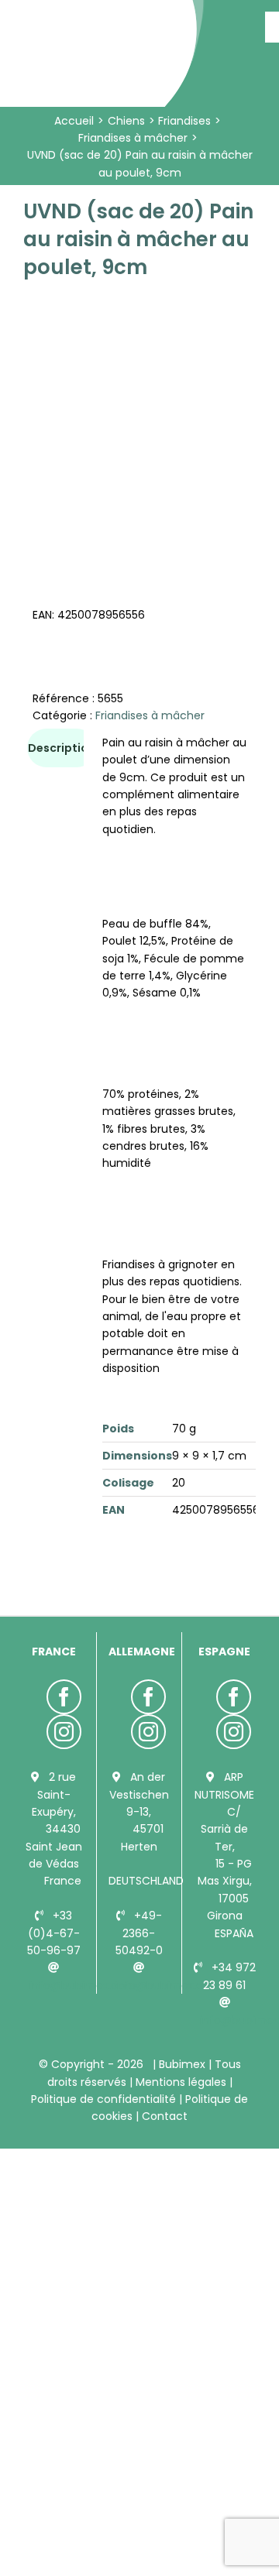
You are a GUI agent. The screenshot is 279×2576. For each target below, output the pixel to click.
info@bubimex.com (83, 1985)
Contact (163, 2116)
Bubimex (182, 2064)
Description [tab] (62, 748)
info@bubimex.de (162, 1985)
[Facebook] (64, 1697)
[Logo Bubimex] (105, 17)
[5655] (139, 413)
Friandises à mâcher (150, 715)
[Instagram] (64, 1732)
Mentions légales (181, 2082)
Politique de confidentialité (105, 2099)
